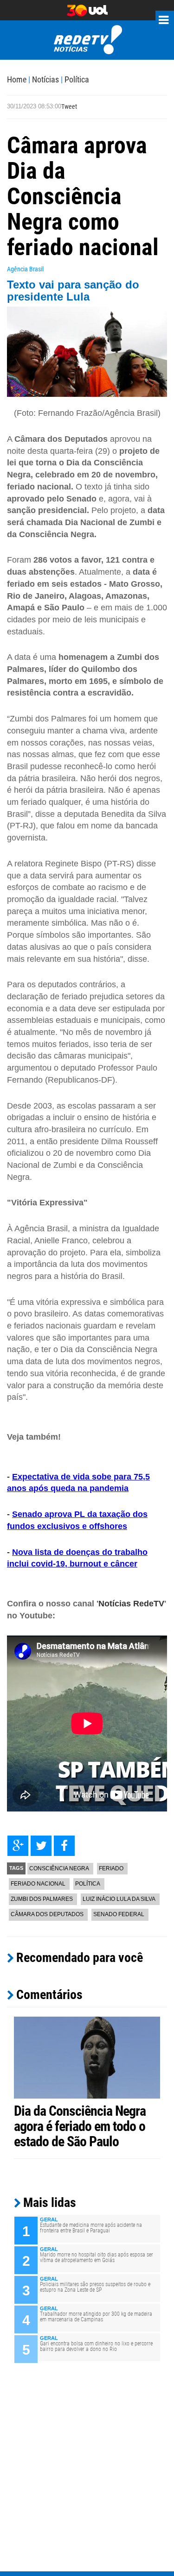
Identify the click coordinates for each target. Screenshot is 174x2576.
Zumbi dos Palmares (42, 1899)
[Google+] (18, 1846)
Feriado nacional (38, 1884)
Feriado (111, 1868)
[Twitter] (41, 1846)
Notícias (45, 79)
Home (17, 79)
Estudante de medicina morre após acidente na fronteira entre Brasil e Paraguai (91, 2228)
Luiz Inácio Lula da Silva (119, 1899)
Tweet (69, 107)
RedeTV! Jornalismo (87, 40)
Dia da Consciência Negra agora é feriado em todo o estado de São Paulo (80, 2126)
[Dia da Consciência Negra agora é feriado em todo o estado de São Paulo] (87, 2057)
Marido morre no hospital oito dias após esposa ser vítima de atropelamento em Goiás (97, 2257)
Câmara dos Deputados (47, 1914)
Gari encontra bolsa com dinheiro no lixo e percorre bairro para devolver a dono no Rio (96, 2346)
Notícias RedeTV (131, 1604)
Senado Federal (119, 1914)
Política (77, 79)
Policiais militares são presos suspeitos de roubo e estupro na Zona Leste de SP (95, 2287)
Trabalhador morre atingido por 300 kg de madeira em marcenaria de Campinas (96, 2317)
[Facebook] (64, 1846)
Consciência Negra (59, 1868)
